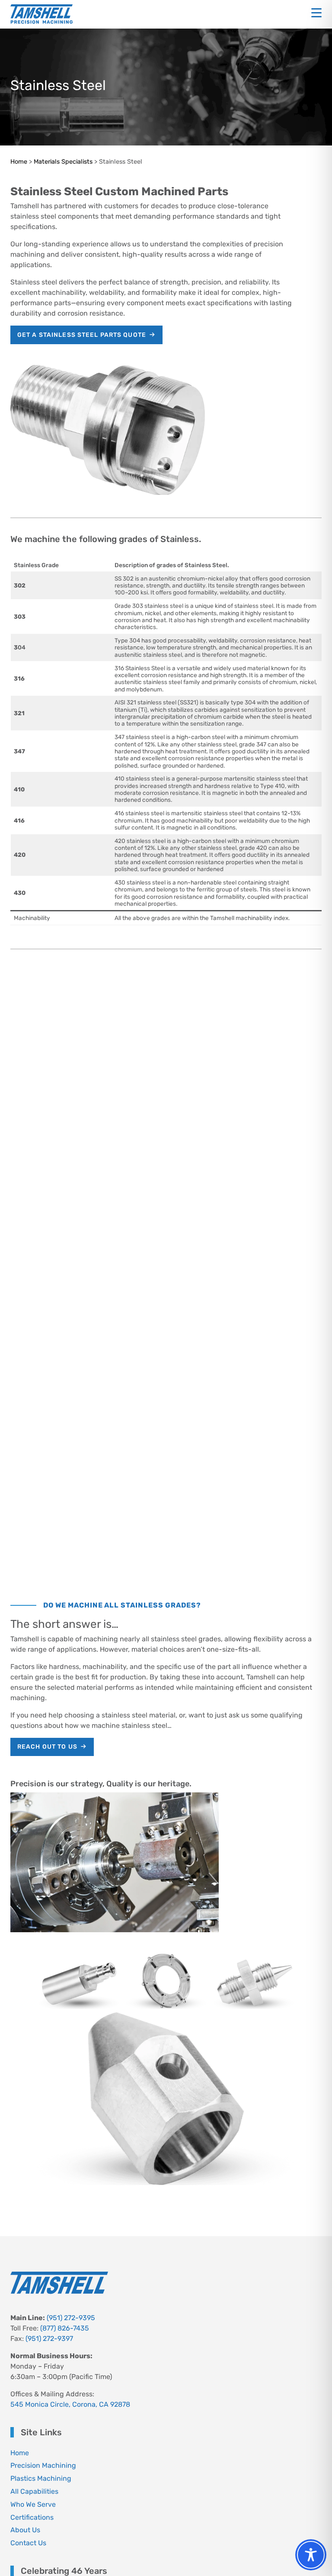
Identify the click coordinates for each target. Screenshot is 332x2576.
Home (19, 162)
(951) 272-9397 (49, 2339)
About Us (25, 2530)
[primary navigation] (316, 13)
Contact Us (28, 2543)
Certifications (32, 2517)
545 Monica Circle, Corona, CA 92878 (70, 2404)
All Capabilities (34, 2491)
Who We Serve (33, 2504)
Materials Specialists (63, 162)
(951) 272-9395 (71, 2318)
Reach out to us (47, 1747)
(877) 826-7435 (65, 2328)
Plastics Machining (41, 2478)
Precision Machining (43, 2465)
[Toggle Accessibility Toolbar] (311, 2555)
